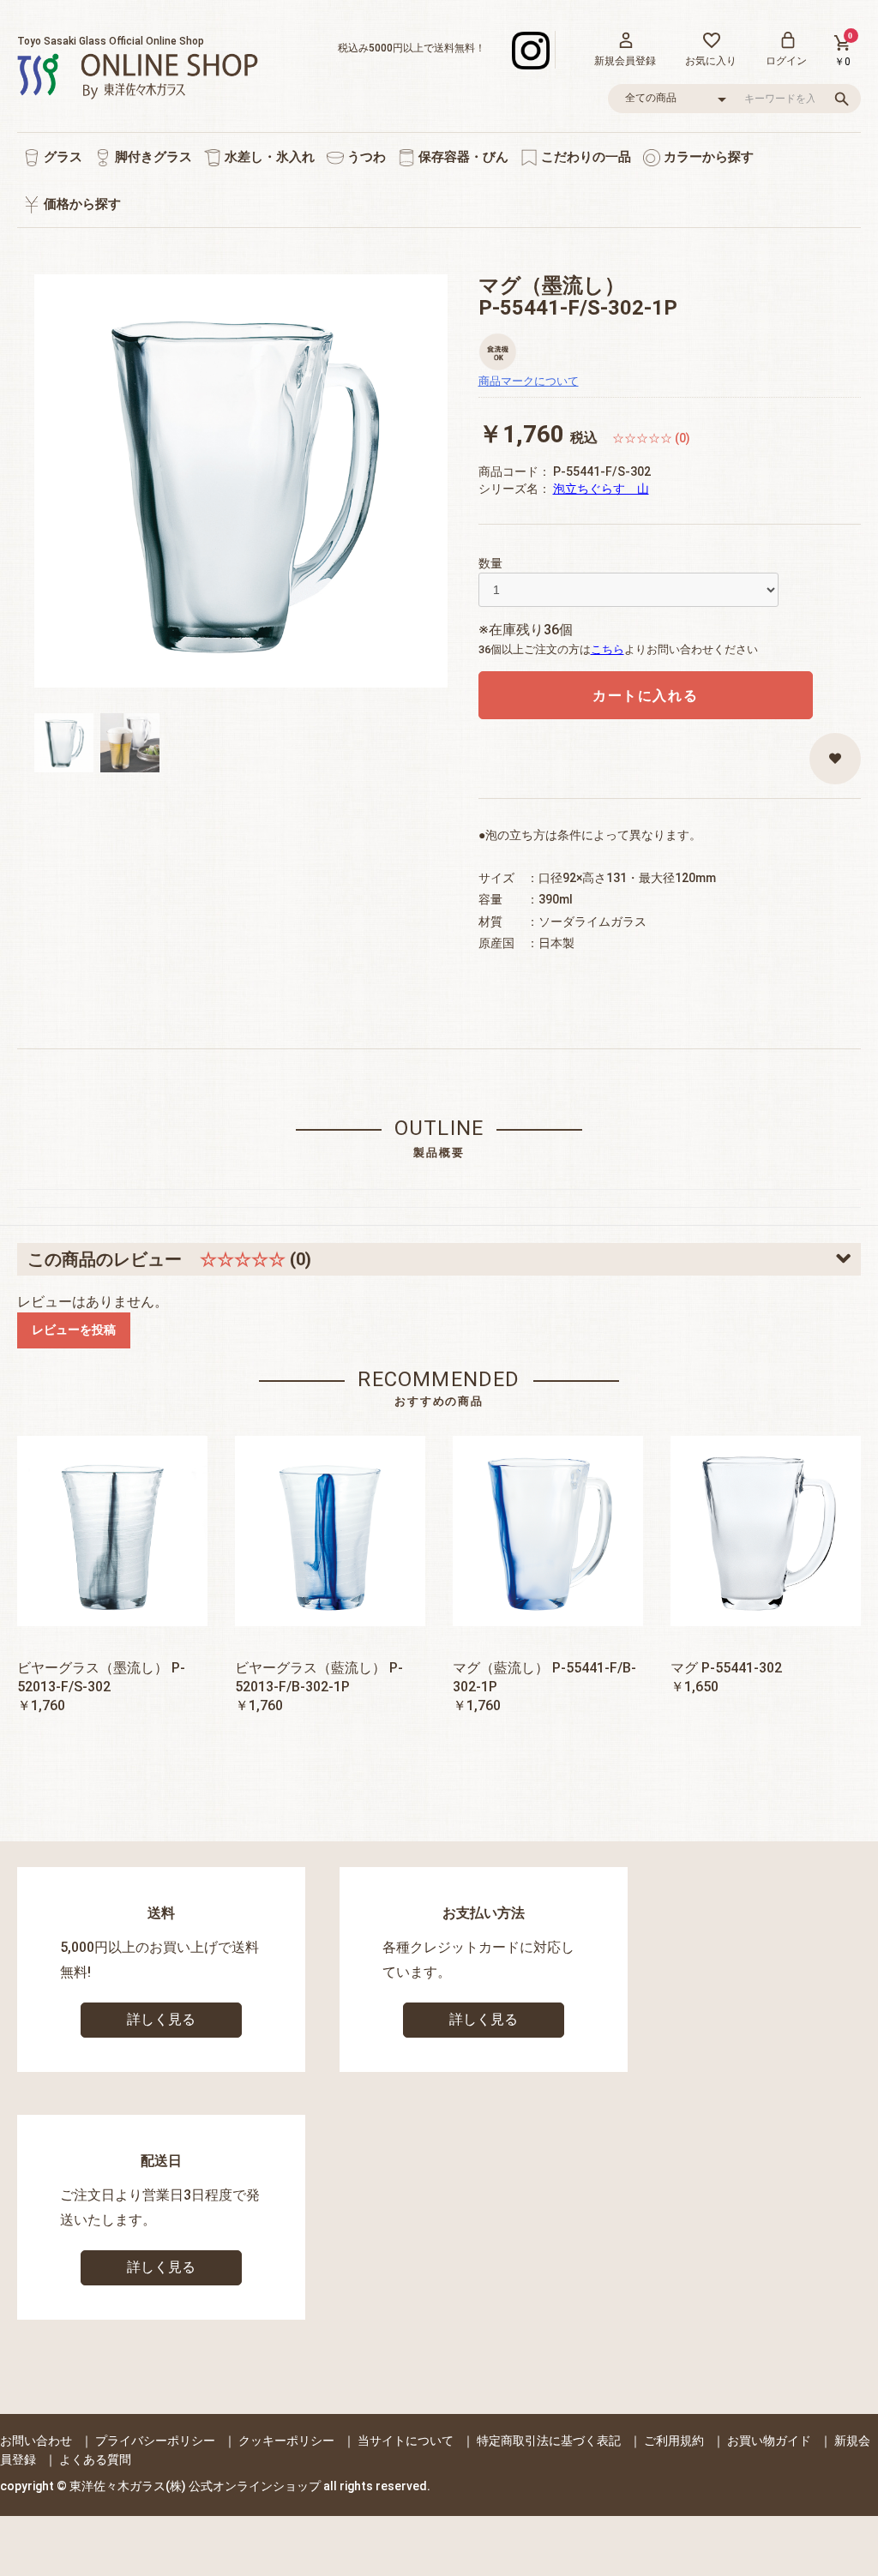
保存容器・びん (462, 157)
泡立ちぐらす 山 (601, 489)
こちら (607, 649)
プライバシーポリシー (155, 2441)
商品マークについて (529, 381)
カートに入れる (645, 696)
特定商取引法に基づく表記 (549, 2441)
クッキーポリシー (286, 2441)
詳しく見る (161, 2019)
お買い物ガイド (769, 2441)
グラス (61, 157)
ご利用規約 (674, 2441)
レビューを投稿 (74, 1330)
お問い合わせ (36, 2441)
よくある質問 (95, 2459)
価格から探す (81, 204)
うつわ (365, 157)
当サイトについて (406, 2441)
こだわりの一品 (584, 157)
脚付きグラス (152, 157)
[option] (241, 481)
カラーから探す (707, 157)
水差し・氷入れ (268, 157)
